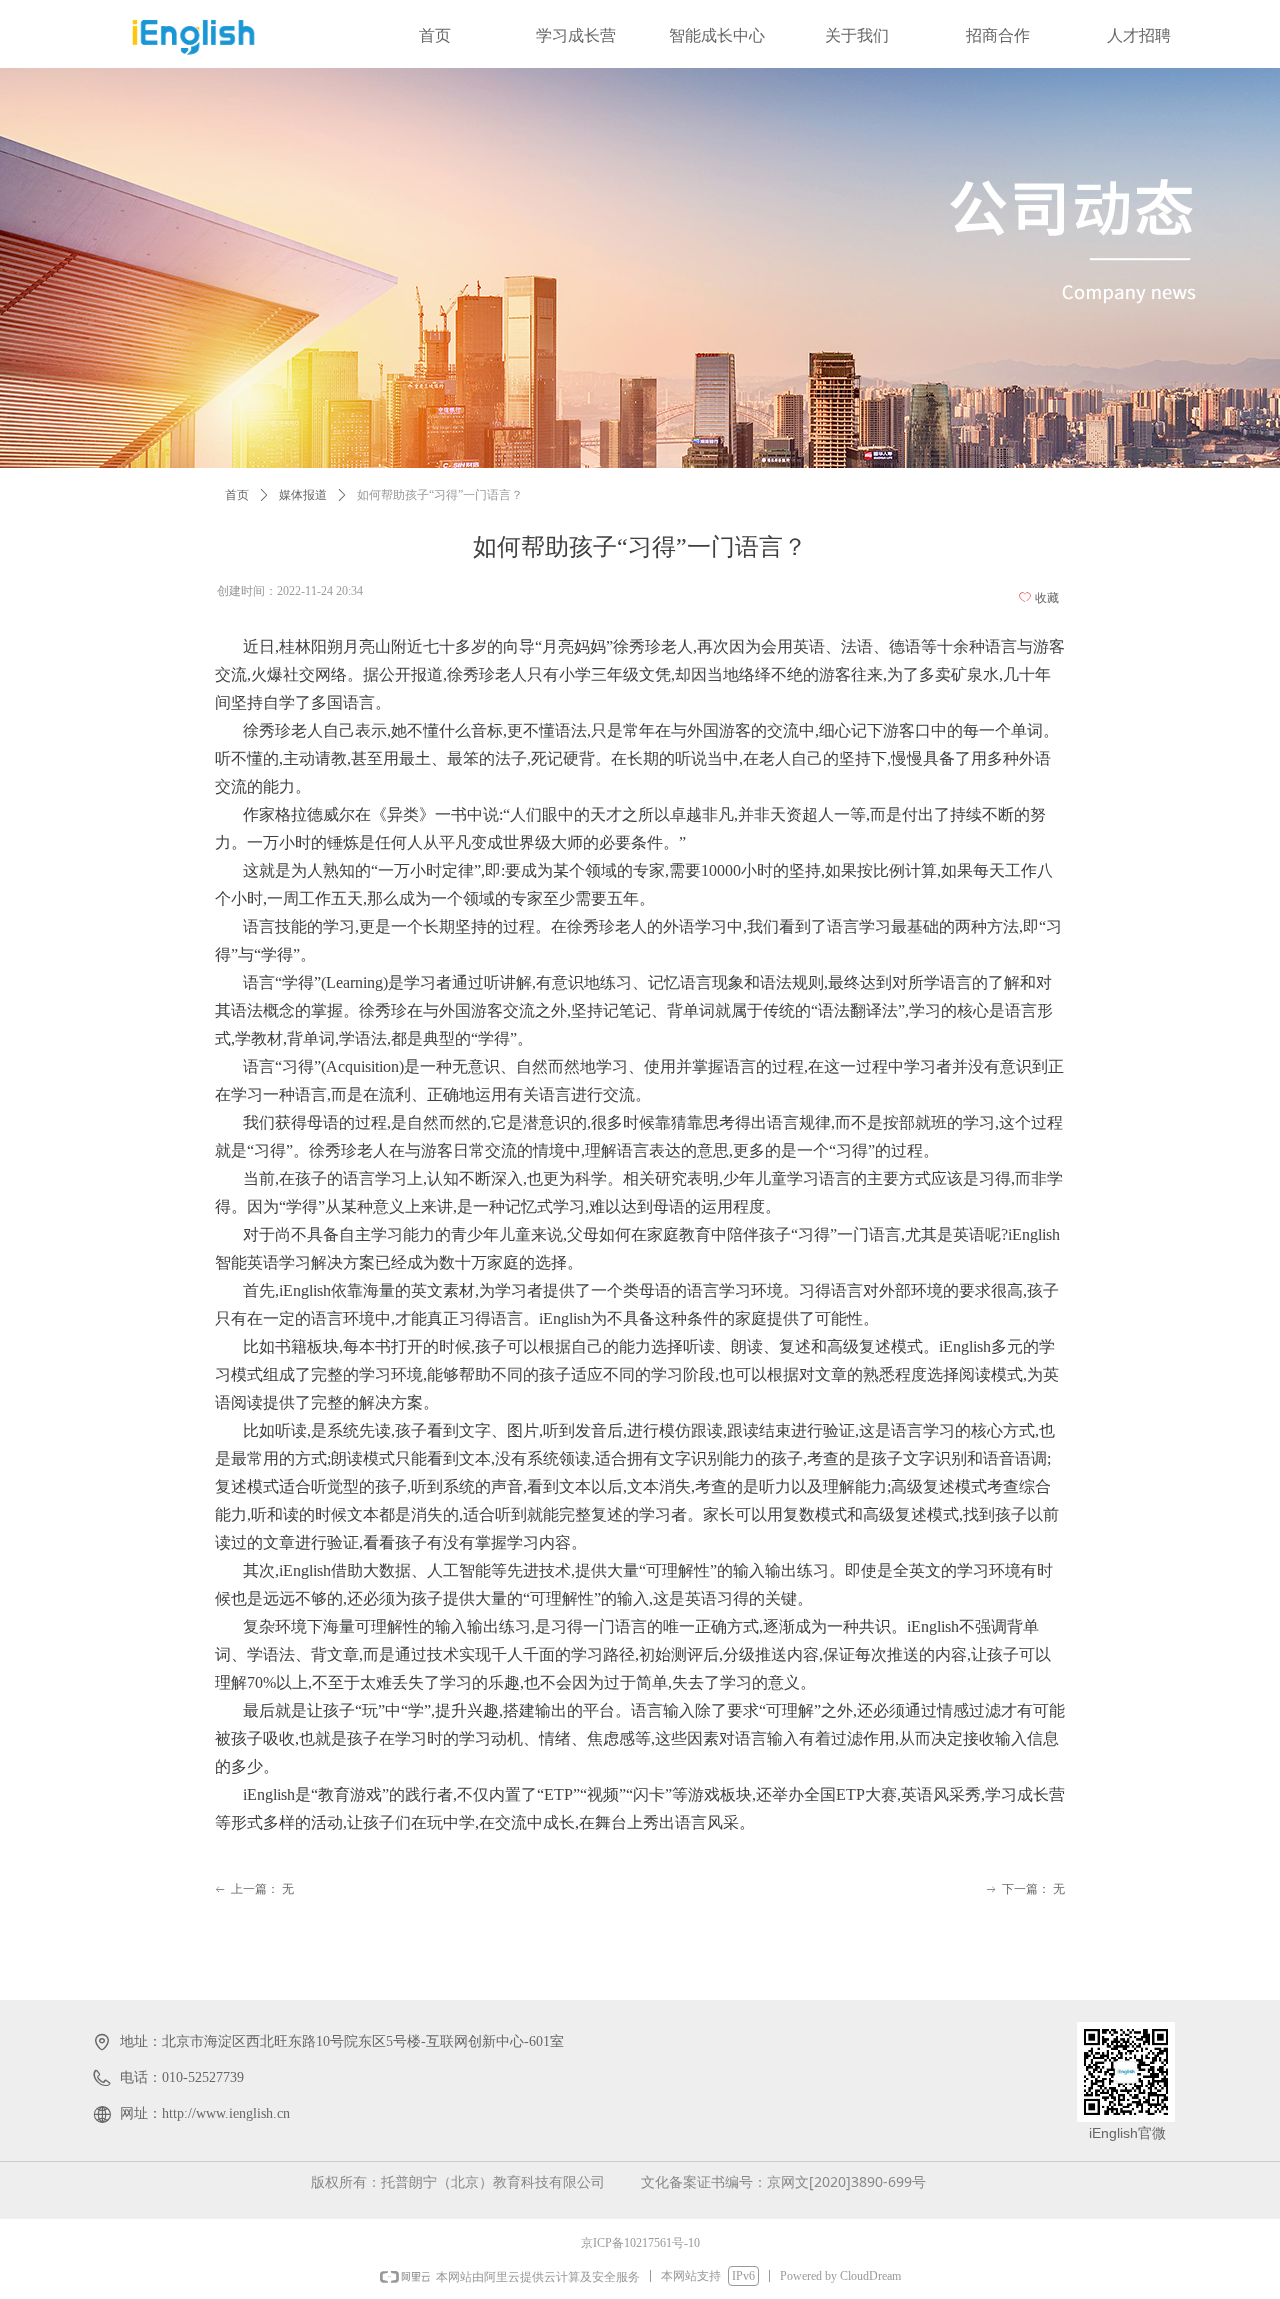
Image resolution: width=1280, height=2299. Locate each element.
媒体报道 (303, 495)
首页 (237, 495)
